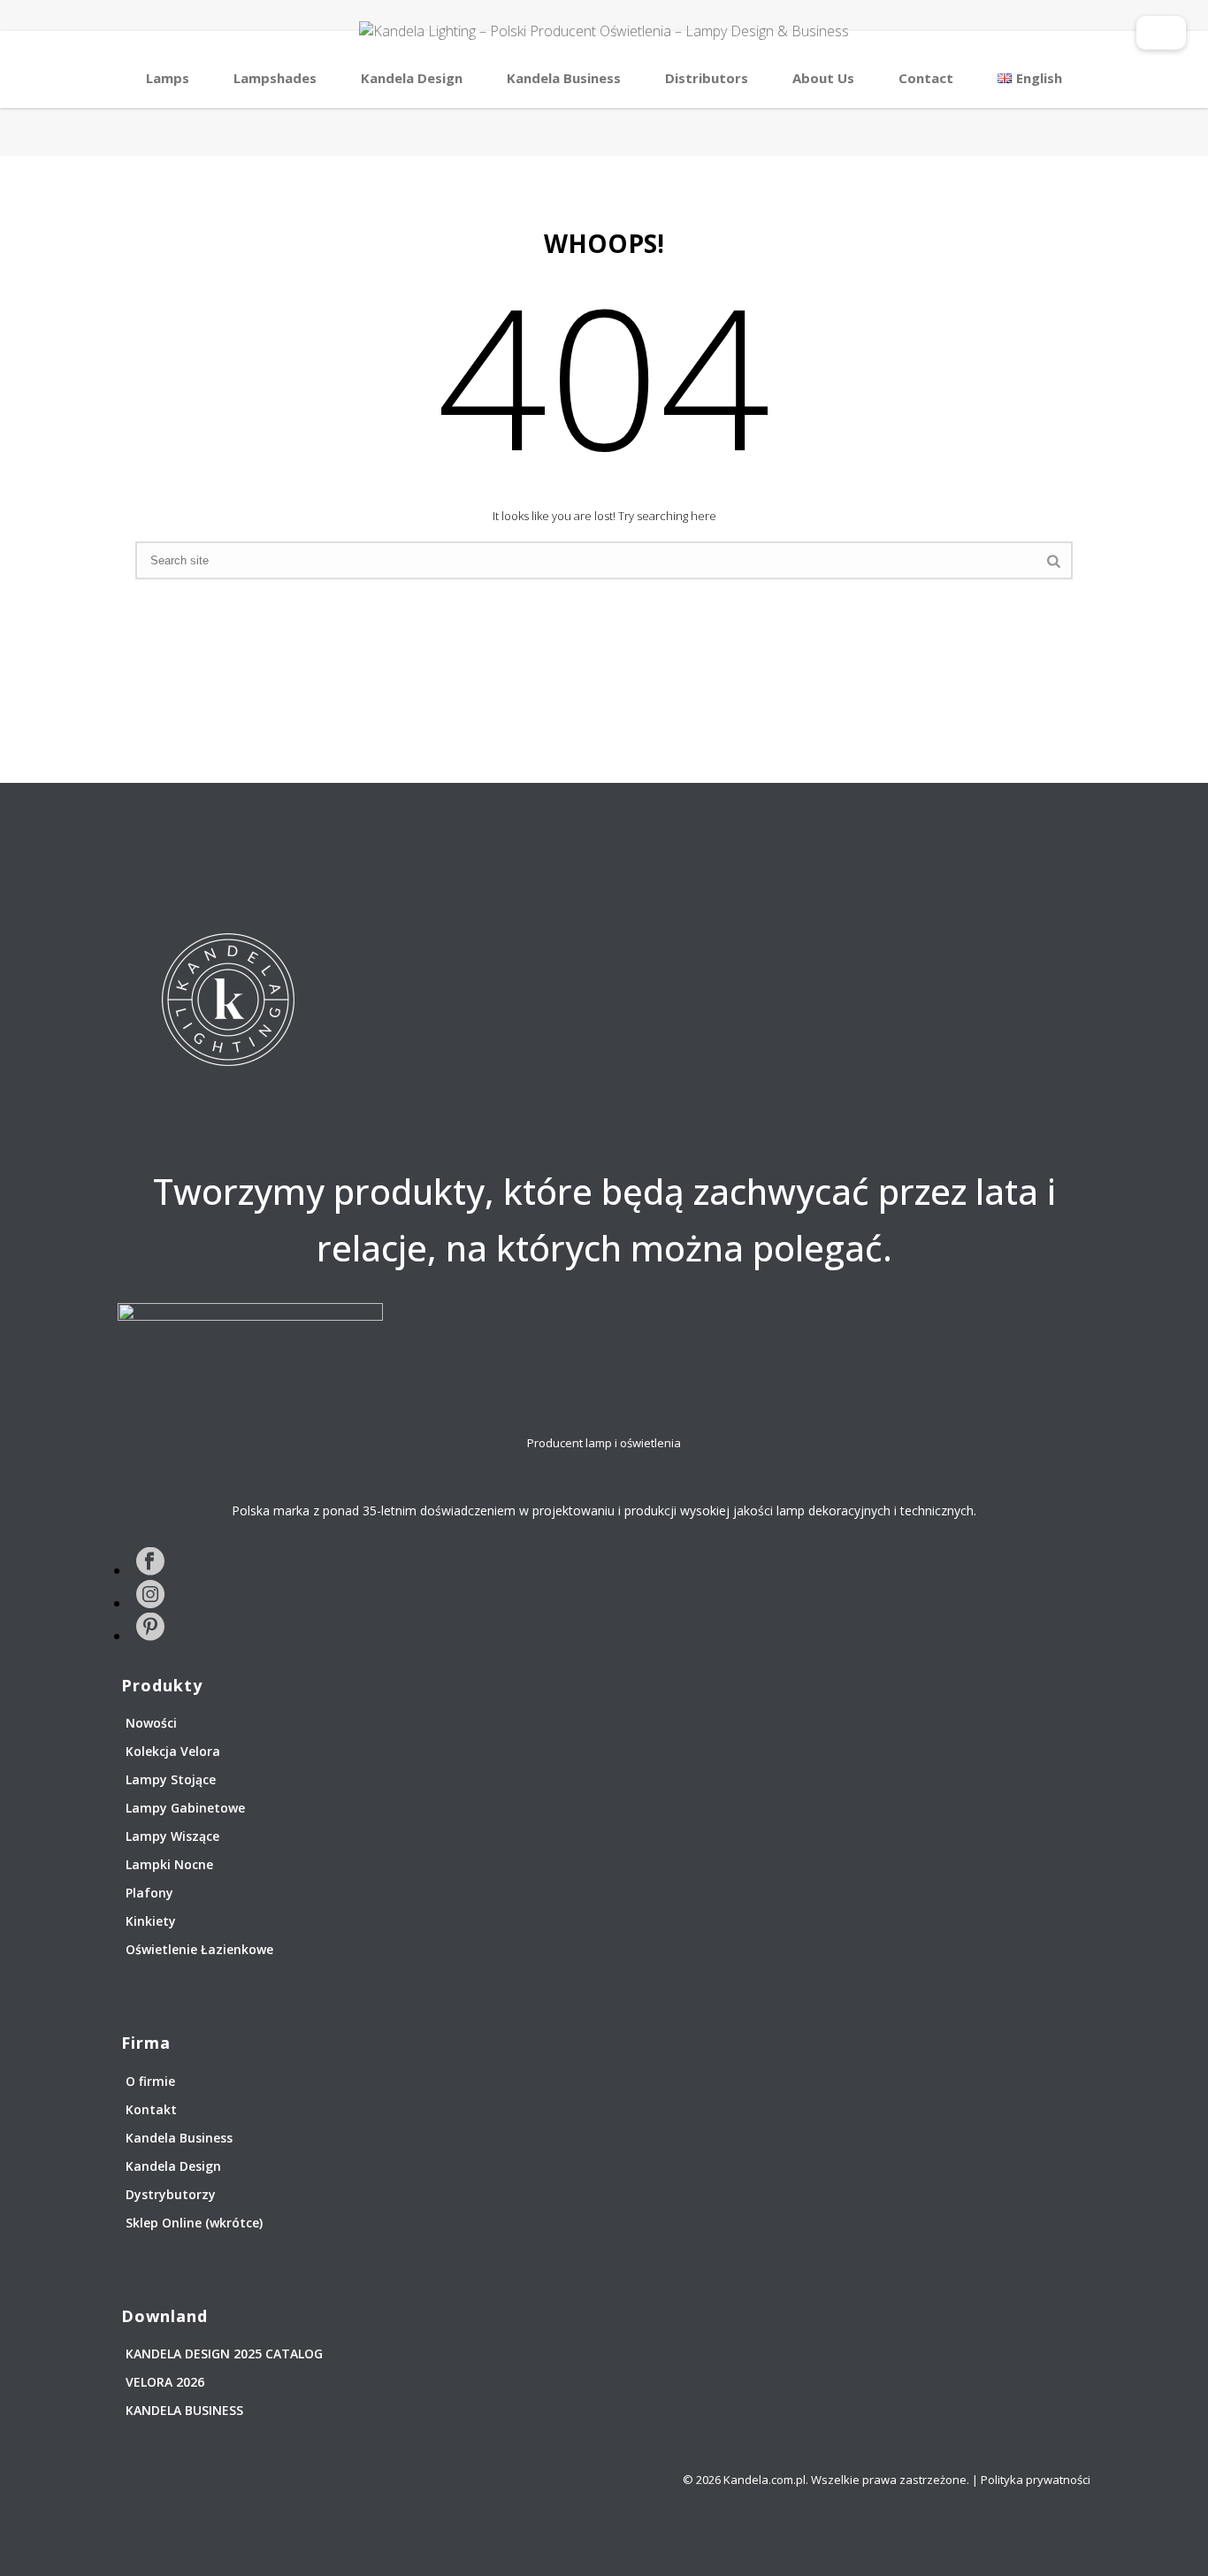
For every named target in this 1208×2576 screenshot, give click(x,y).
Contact (926, 78)
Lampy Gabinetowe (185, 1808)
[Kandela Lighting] (604, 41)
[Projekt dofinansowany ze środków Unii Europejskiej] (1161, 25)
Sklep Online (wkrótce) (194, 2223)
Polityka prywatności (1036, 2480)
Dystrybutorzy (171, 2194)
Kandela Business (564, 78)
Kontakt (151, 2109)
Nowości (151, 1723)
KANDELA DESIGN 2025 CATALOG (224, 2354)
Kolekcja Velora (173, 1751)
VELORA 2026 (165, 2382)
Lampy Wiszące (172, 1836)
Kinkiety (151, 1921)
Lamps (168, 78)
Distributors (707, 78)
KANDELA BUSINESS (184, 2410)
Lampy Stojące (171, 1779)
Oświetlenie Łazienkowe (199, 1949)
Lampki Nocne (169, 1864)
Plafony (149, 1893)
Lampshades (275, 78)
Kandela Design (412, 78)
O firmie (150, 2081)
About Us (823, 78)
